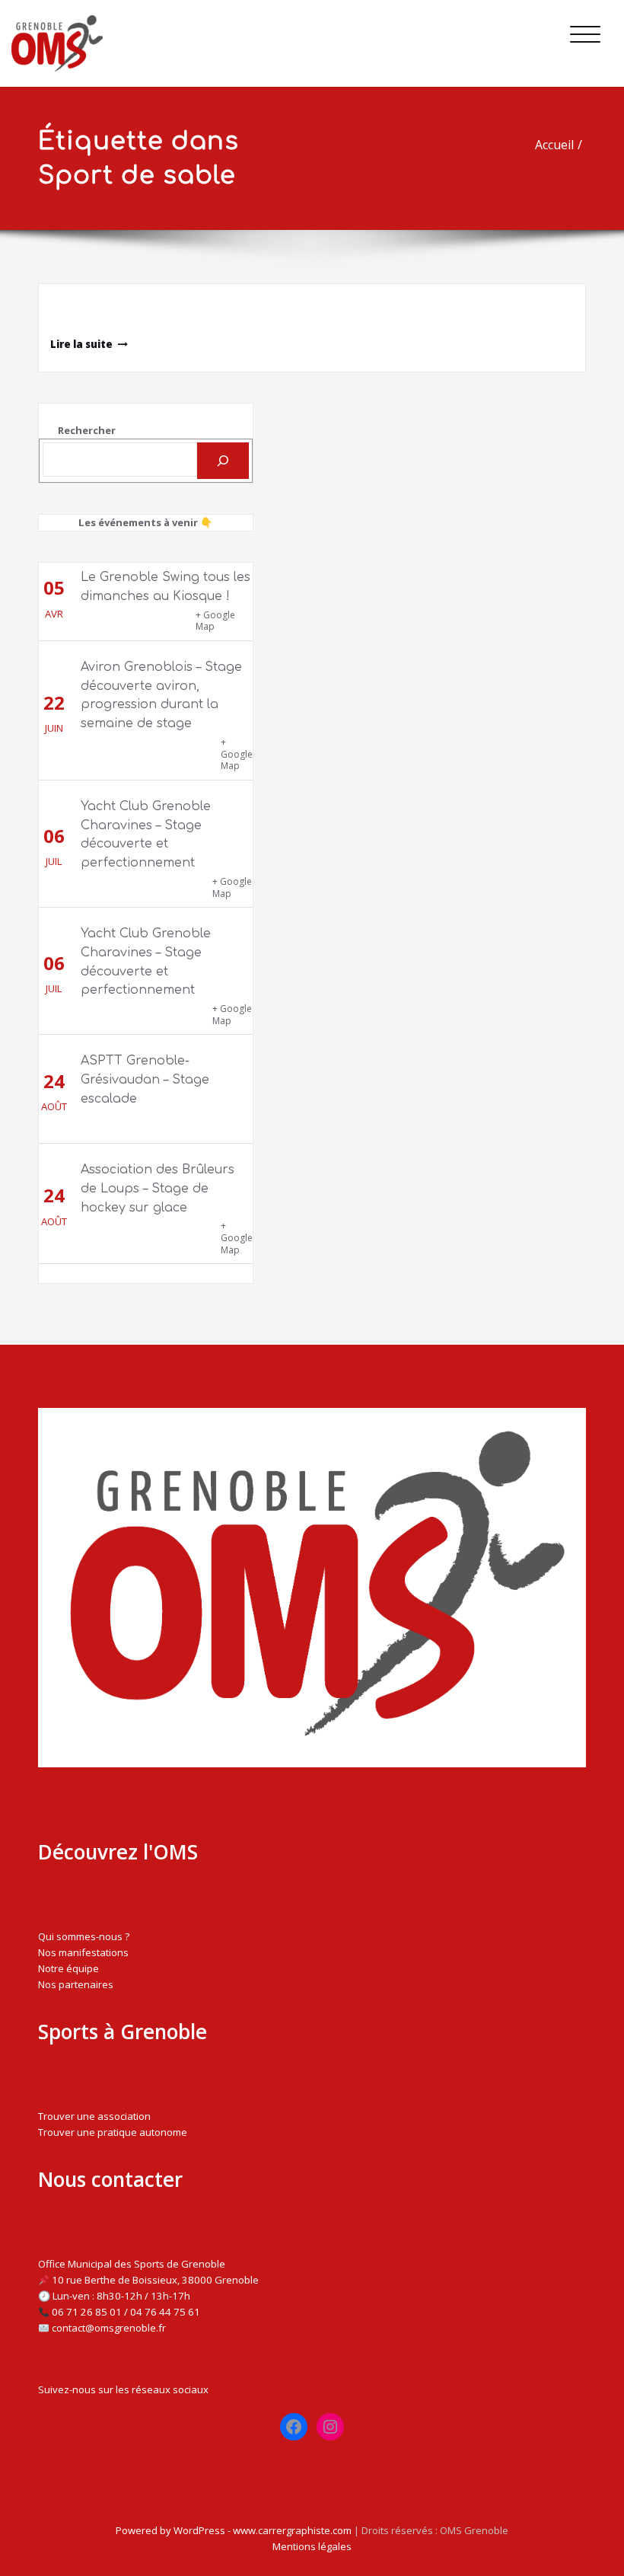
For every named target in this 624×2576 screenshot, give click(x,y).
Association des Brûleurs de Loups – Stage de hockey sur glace (158, 1189)
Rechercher (87, 430)
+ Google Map (215, 621)
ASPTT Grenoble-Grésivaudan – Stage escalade (145, 1080)
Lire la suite (81, 344)
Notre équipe (68, 1968)
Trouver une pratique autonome (113, 2132)
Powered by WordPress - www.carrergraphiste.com (234, 2530)
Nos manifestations (83, 1952)
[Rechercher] (223, 461)
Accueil (554, 145)
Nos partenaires (76, 1984)
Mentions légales (312, 2546)
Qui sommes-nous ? (84, 1936)
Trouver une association (94, 2116)
